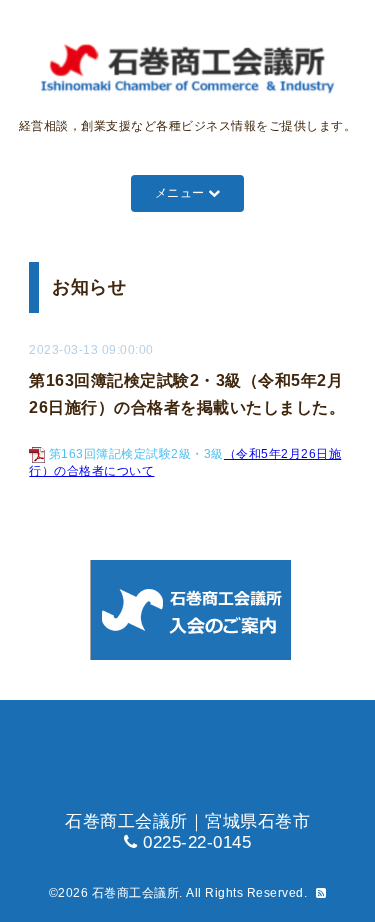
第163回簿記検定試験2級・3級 (136, 454)
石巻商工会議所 (136, 893)
